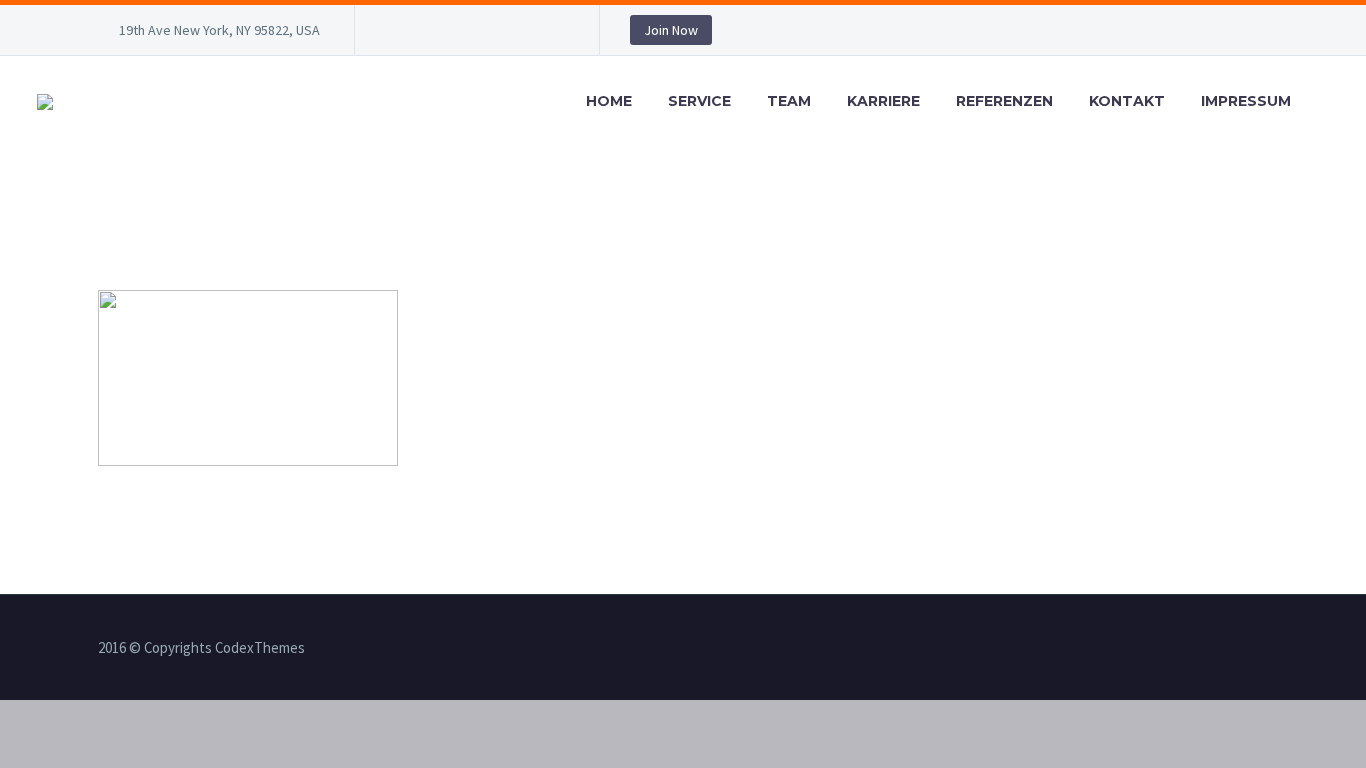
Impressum (1246, 101)
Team (789, 101)
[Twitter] (460, 34)
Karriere (883, 101)
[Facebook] (400, 34)
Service (699, 101)
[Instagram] (490, 34)
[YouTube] (550, 34)
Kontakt (1127, 101)
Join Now (671, 30)
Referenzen (1004, 101)
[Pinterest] (520, 34)
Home (609, 101)
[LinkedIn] (430, 34)
